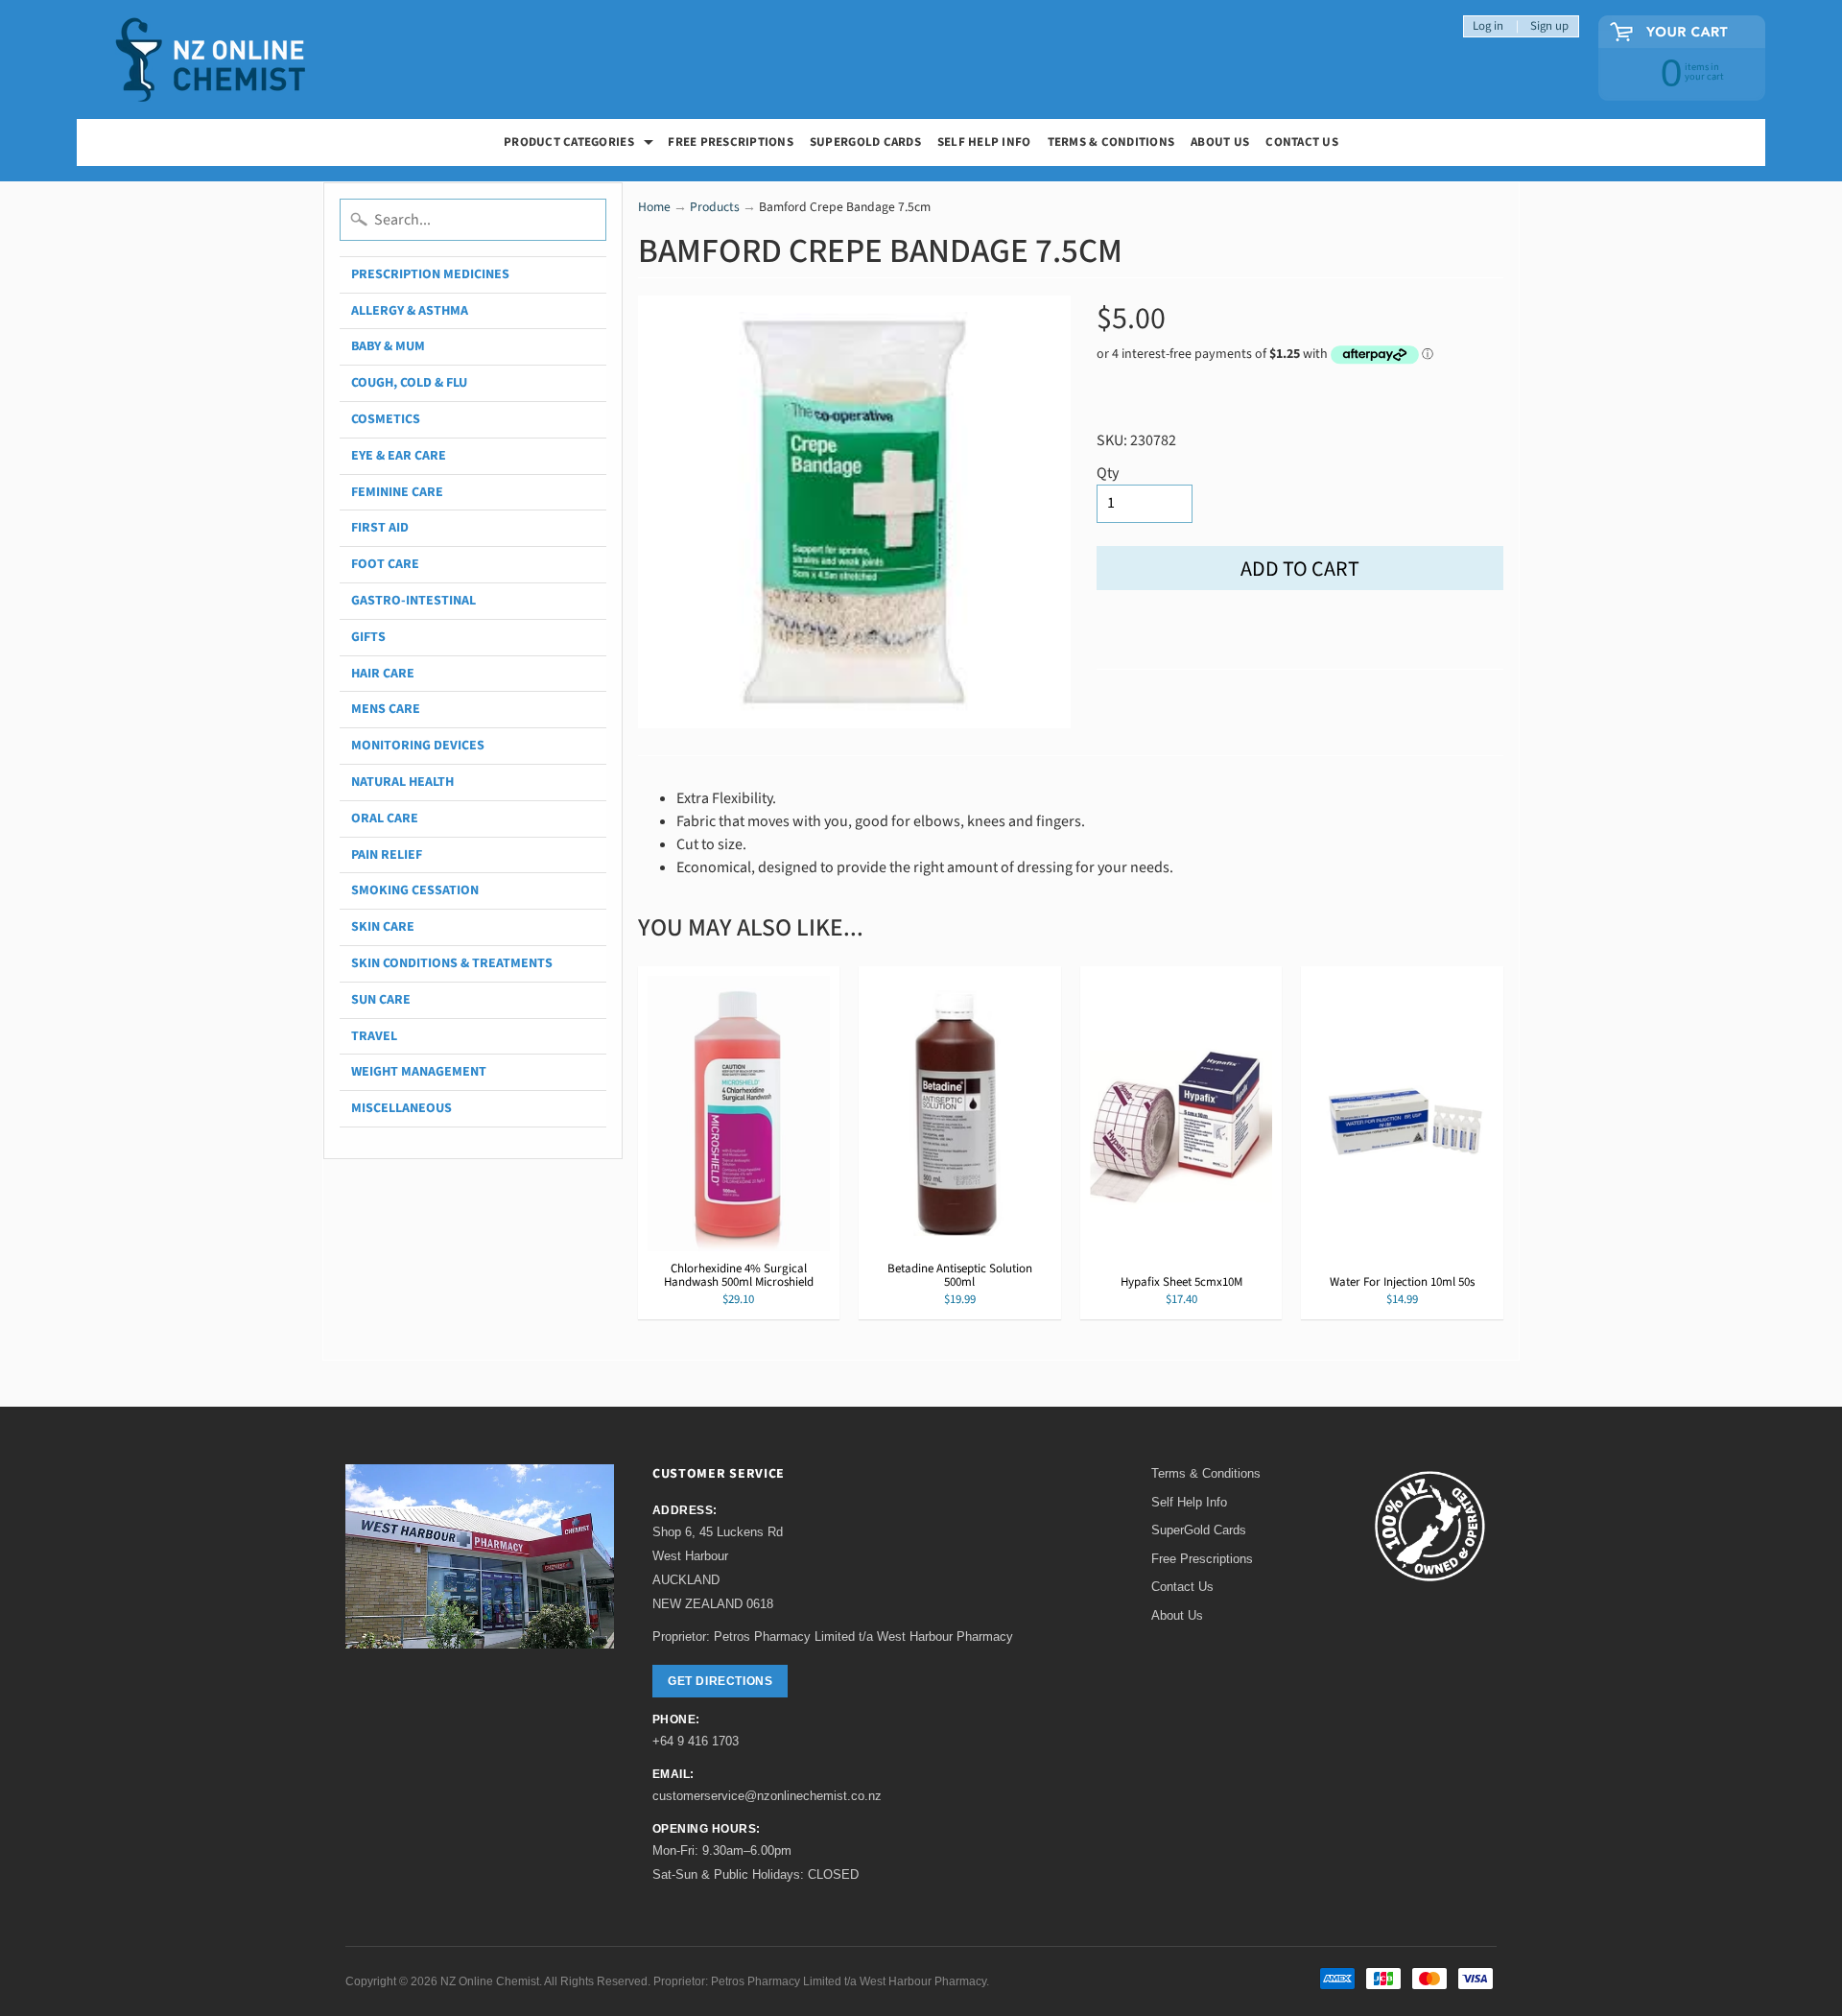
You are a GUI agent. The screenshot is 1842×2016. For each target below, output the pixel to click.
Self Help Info (984, 142)
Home (654, 207)
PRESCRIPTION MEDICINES (430, 274)
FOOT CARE (385, 564)
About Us (1220, 142)
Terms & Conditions (1111, 142)
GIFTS (368, 637)
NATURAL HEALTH (402, 782)
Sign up (1549, 26)
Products (715, 207)
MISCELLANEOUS (401, 1108)
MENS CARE (386, 709)
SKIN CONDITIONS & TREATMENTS (452, 963)
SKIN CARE (383, 927)
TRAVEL (374, 1036)
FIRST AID (380, 528)
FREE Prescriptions (731, 142)
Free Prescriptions (1202, 1559)
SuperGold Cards (865, 142)
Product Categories (581, 144)
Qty (1108, 473)
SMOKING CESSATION (415, 890)
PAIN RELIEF (387, 855)
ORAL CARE (385, 818)
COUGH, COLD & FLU (409, 383)
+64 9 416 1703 (696, 1741)
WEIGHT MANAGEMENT (419, 1072)
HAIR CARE (383, 674)
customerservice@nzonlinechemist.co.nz (767, 1796)
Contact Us (1302, 142)
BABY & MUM (388, 346)
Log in (1488, 26)
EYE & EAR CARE (399, 456)
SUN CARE (381, 1000)
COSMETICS (386, 419)
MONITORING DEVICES (418, 746)
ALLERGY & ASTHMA (410, 311)
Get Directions (720, 1681)
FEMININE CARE (397, 492)
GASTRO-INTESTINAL (413, 601)
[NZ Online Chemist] (211, 60)
